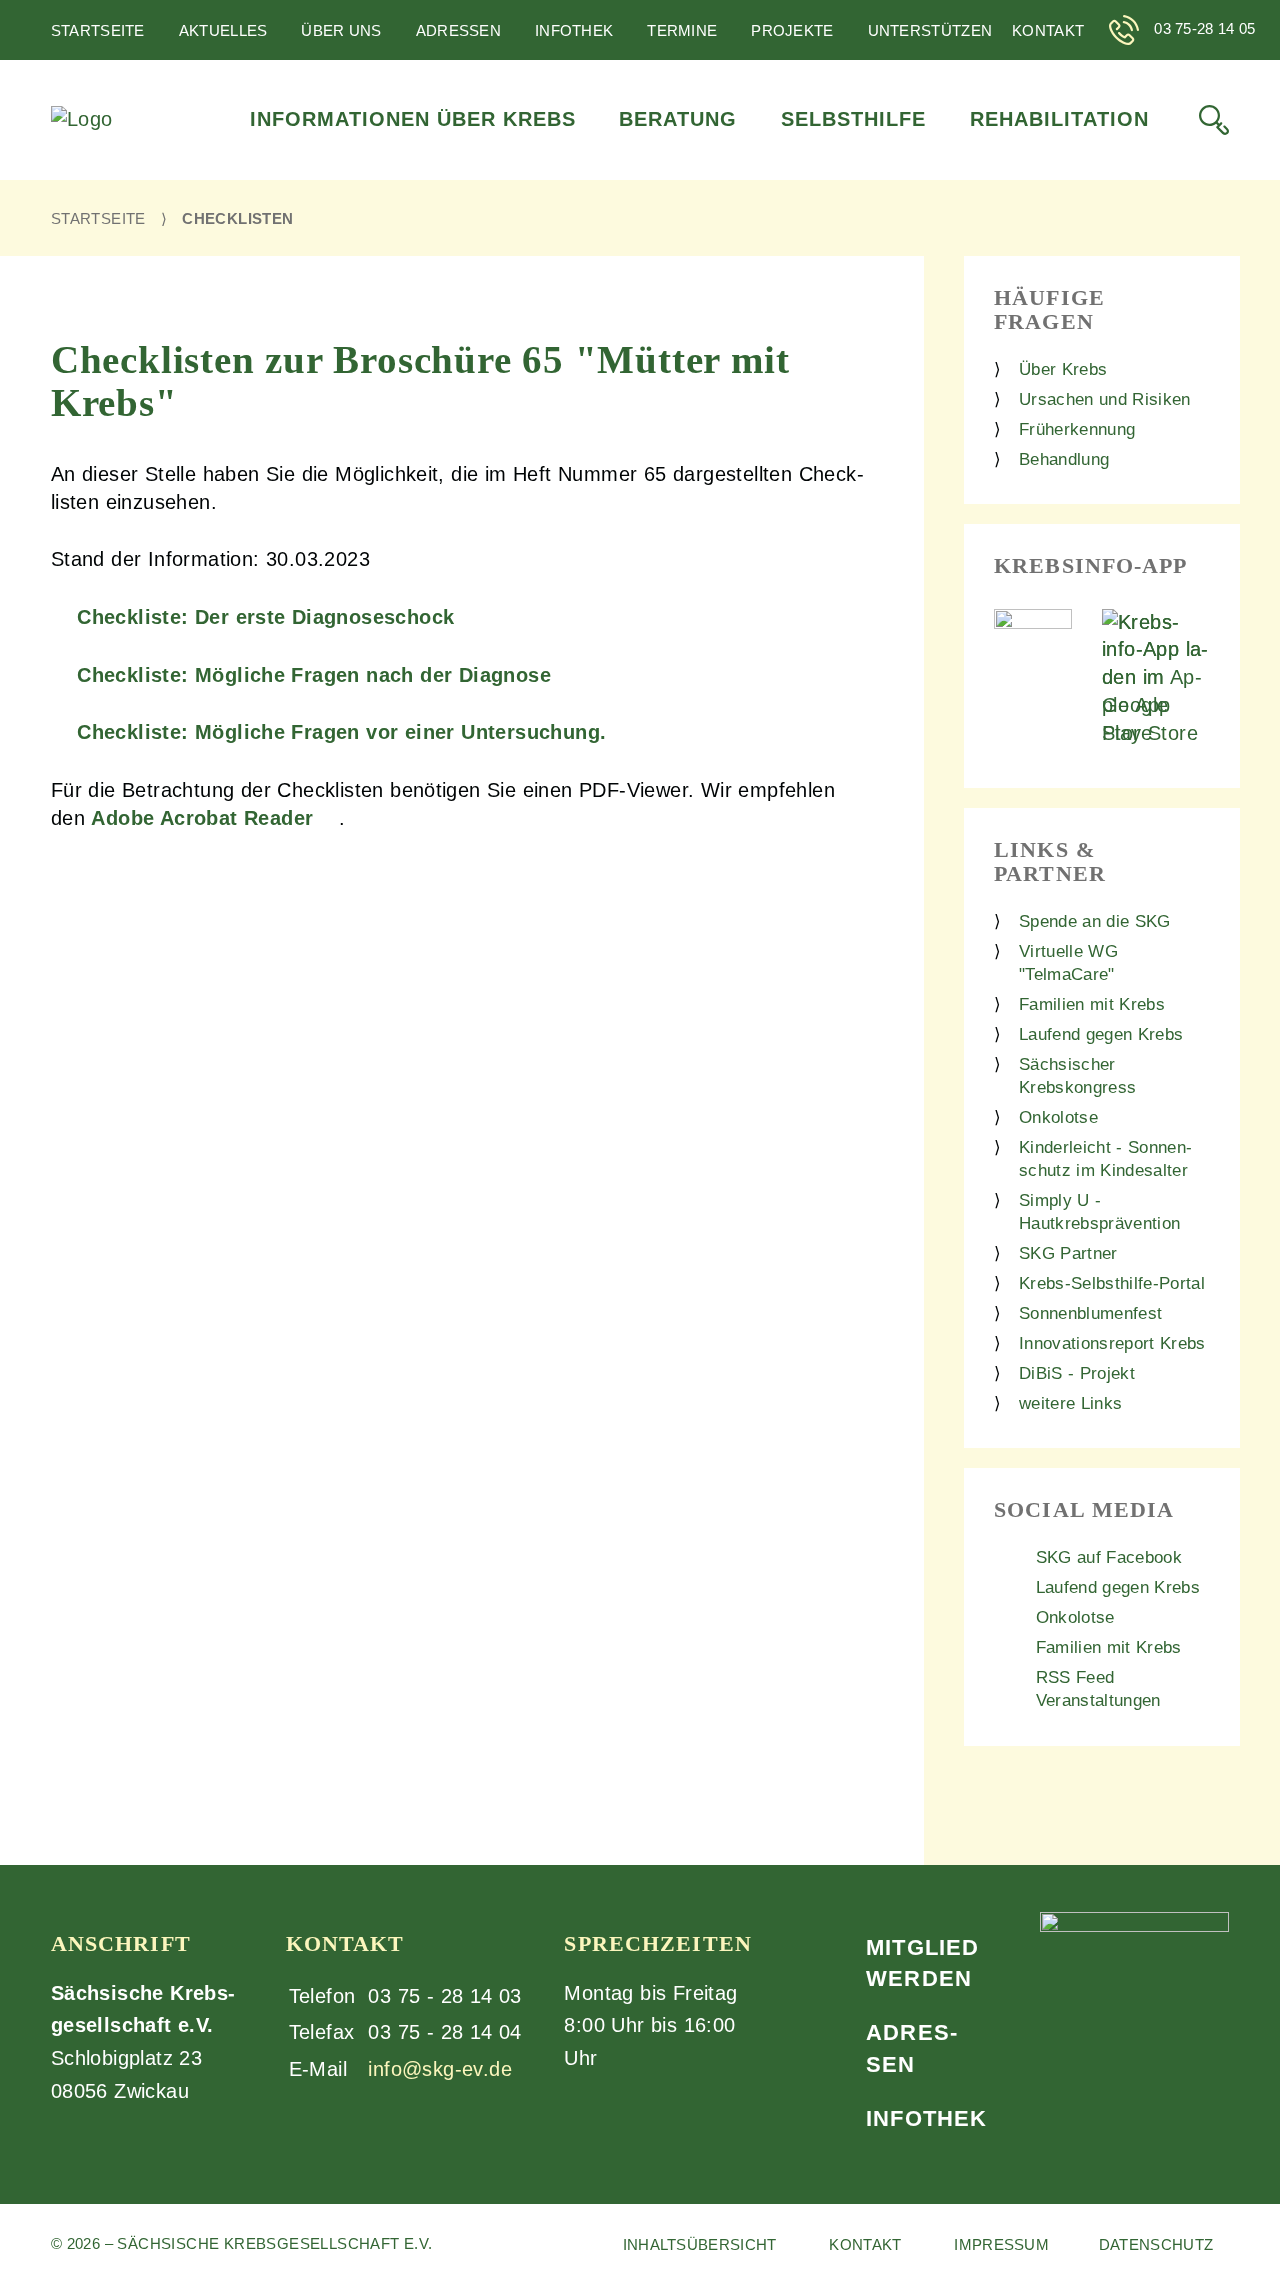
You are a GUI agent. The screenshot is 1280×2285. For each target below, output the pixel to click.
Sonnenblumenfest (1090, 1313)
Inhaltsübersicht (700, 2244)
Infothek (574, 30)
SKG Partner (1068, 1253)
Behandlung (1064, 459)
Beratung (678, 119)
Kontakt (1048, 30)
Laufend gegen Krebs (1101, 1034)
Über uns (341, 30)
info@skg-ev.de (440, 2069)
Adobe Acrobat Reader (202, 818)
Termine (682, 30)
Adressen (458, 30)
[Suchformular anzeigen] (1214, 120)
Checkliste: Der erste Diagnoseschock (265, 617)
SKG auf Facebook (1109, 1557)
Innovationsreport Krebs (1112, 1343)
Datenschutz (1156, 2244)
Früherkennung (1077, 429)
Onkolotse (1058, 1117)
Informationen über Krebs (413, 119)
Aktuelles (223, 30)
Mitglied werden (922, 1963)
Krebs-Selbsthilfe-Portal (1112, 1283)
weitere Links (1070, 1403)
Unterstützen (930, 30)
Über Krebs (1063, 369)
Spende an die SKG (1095, 921)
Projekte (792, 30)
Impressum (1001, 2244)
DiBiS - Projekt (1077, 1373)
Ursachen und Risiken (1105, 399)
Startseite (98, 30)
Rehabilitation (1059, 119)
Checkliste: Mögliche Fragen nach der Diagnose (314, 675)
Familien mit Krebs (1092, 1004)
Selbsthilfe (853, 119)
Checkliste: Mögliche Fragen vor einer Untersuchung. (341, 732)
